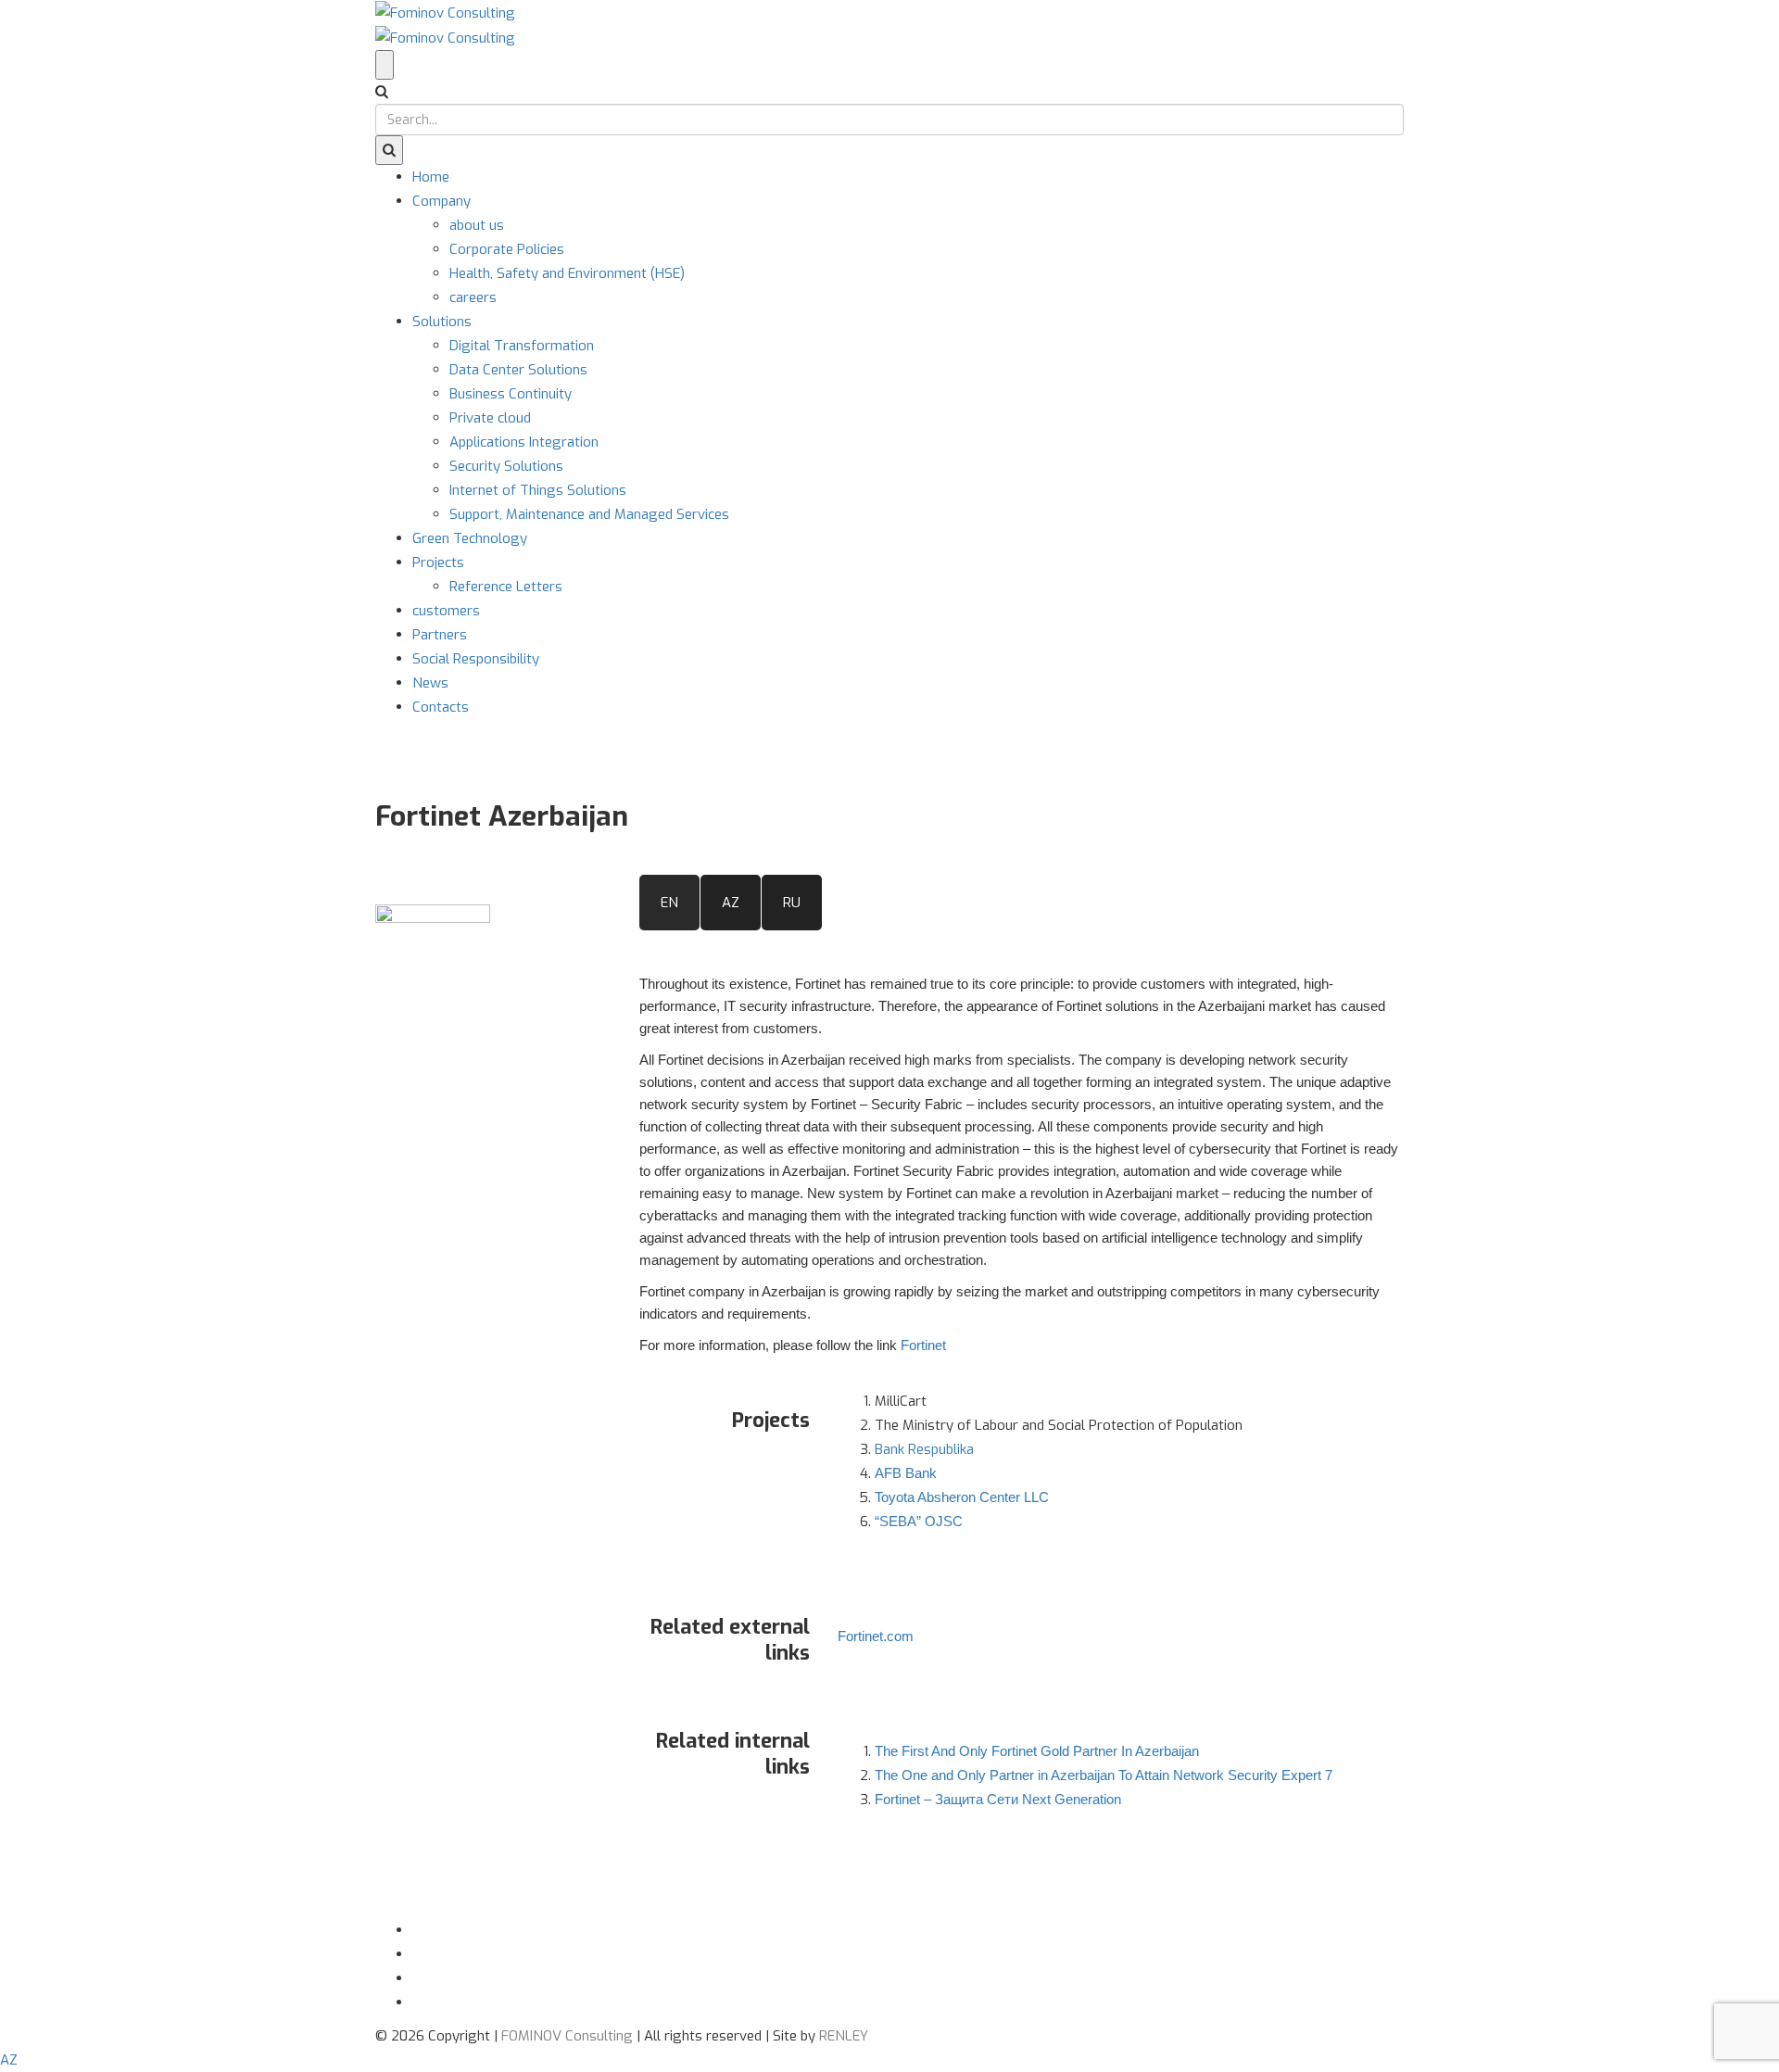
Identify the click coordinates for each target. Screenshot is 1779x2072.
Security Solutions (506, 466)
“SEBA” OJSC (919, 1521)
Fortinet (923, 1345)
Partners (440, 635)
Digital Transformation (522, 346)
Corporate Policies (507, 249)
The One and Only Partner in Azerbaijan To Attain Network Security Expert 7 (1104, 1775)
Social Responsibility (476, 659)
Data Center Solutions (518, 370)
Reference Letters (506, 587)
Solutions (442, 322)
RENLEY (844, 2036)
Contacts (441, 707)
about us (477, 225)
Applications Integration (524, 442)
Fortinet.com (876, 1636)
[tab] (669, 903)
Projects (438, 562)
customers (446, 611)
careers (473, 297)
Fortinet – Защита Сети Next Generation (998, 1799)
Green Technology (470, 538)
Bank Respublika (924, 1449)
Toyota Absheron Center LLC (962, 1497)
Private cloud (490, 418)
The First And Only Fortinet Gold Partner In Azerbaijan (1037, 1751)
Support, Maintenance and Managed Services (589, 514)
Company (442, 201)
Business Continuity (511, 394)
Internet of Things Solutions (538, 490)
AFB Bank (906, 1473)
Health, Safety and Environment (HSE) (567, 273)
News (430, 683)
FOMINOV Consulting (567, 2036)
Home (431, 177)
